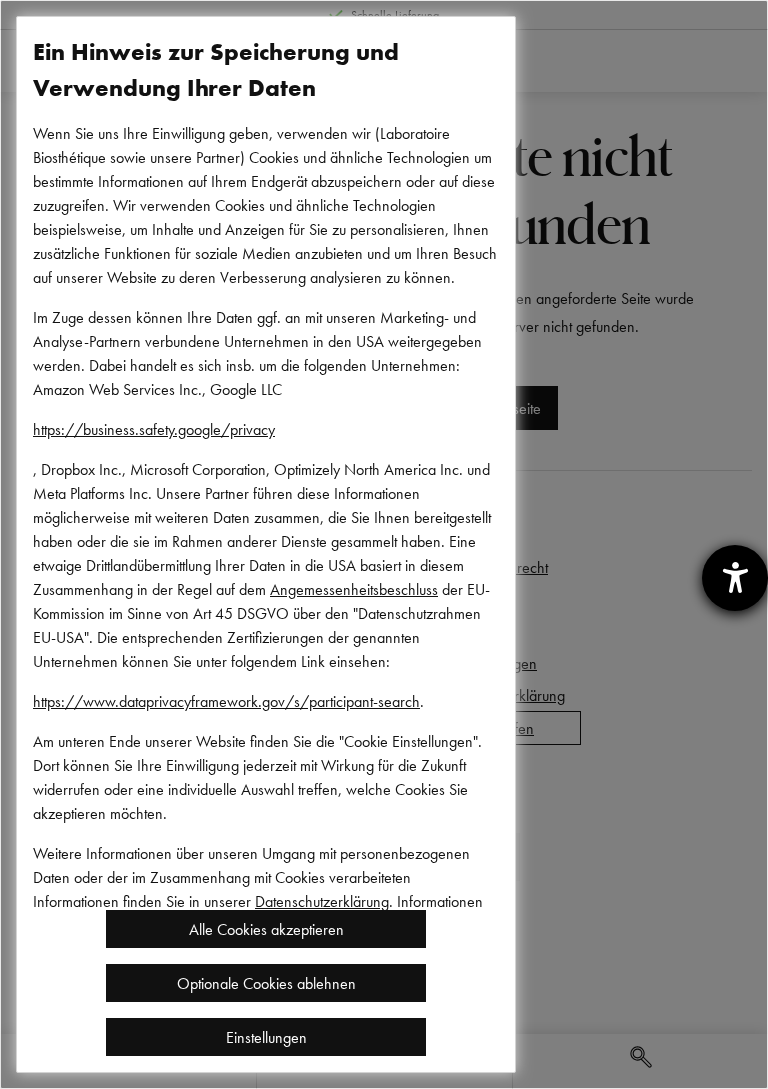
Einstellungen (266, 1037)
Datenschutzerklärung (322, 901)
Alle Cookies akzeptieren (266, 929)
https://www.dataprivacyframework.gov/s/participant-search (226, 701)
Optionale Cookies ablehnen (266, 983)
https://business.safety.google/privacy (154, 429)
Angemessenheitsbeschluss (354, 589)
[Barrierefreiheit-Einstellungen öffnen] (735, 578)
